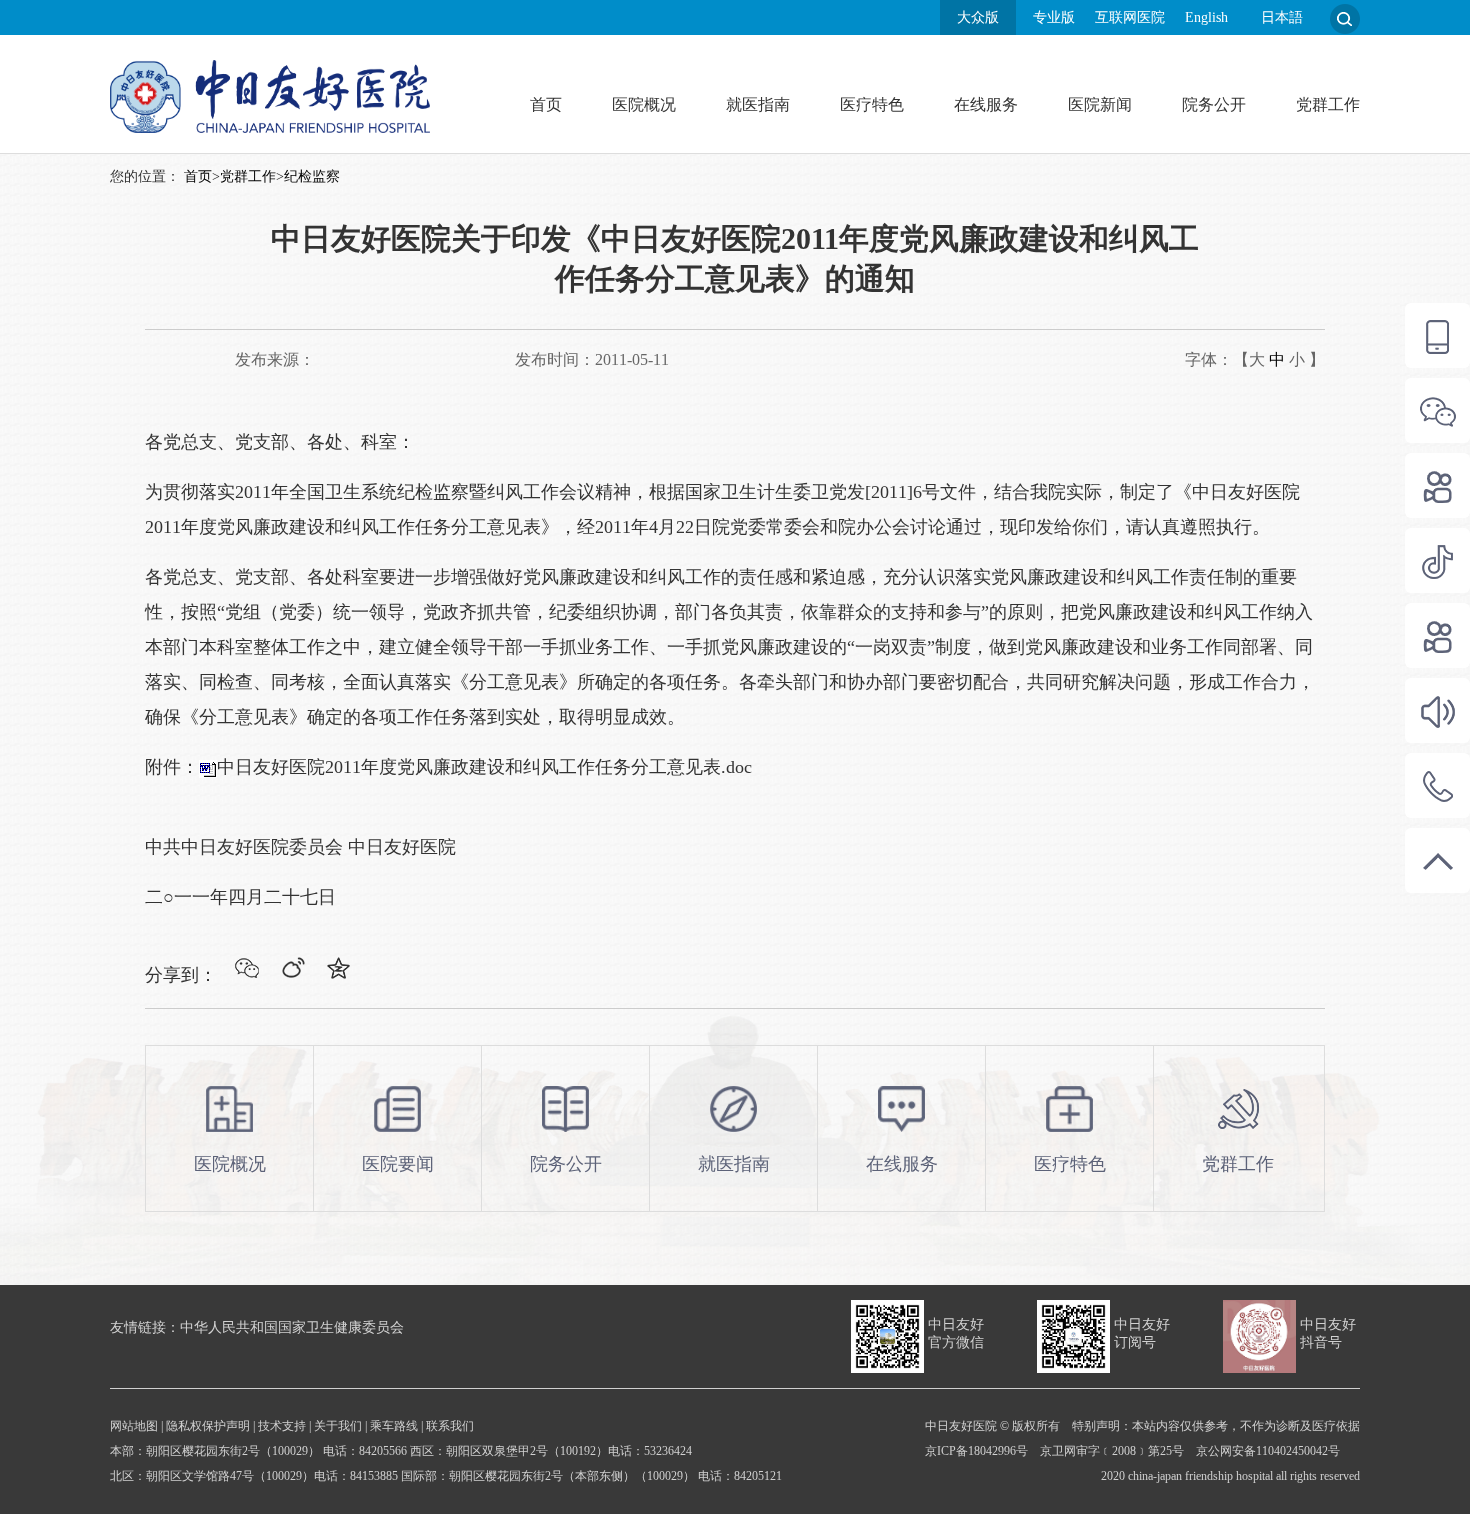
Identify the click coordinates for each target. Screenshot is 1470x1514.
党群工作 (1328, 104)
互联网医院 (1130, 17)
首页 (546, 104)
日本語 (1282, 17)
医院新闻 (1100, 104)
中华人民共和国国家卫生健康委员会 (292, 1327)
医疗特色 (872, 104)
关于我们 (338, 1426)
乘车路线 (394, 1426)
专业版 (1054, 17)
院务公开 (1214, 104)
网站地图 (134, 1426)
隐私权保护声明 (208, 1426)
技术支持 (282, 1426)
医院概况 (644, 104)
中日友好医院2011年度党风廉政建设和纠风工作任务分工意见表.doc (484, 767)
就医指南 (758, 104)
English (1206, 17)
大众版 (978, 17)
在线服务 (986, 104)
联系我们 (450, 1426)
